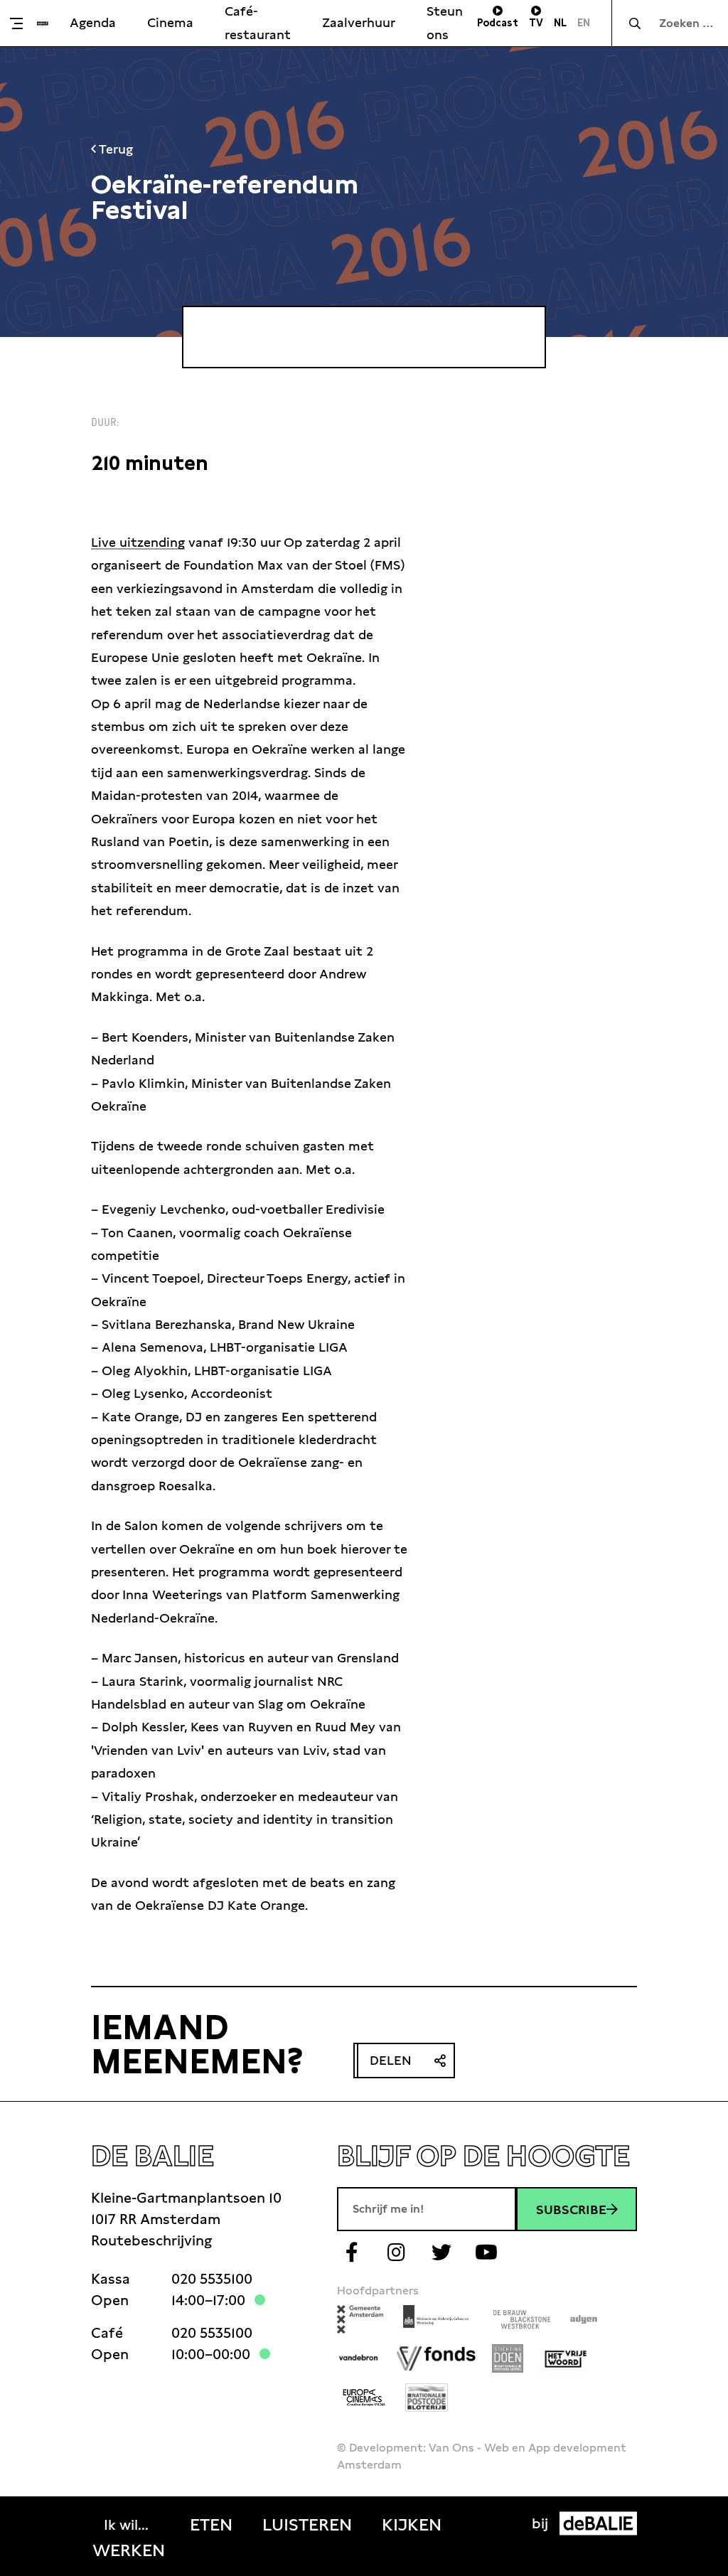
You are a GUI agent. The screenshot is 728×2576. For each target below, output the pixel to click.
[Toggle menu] (22, 23)
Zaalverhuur (359, 22)
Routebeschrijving (151, 2240)
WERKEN (129, 2550)
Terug (114, 149)
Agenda (93, 22)
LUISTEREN (307, 2525)
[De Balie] (43, 23)
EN (584, 23)
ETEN (211, 2525)
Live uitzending (138, 542)
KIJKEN (412, 2525)
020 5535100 (212, 2279)
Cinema (170, 22)
